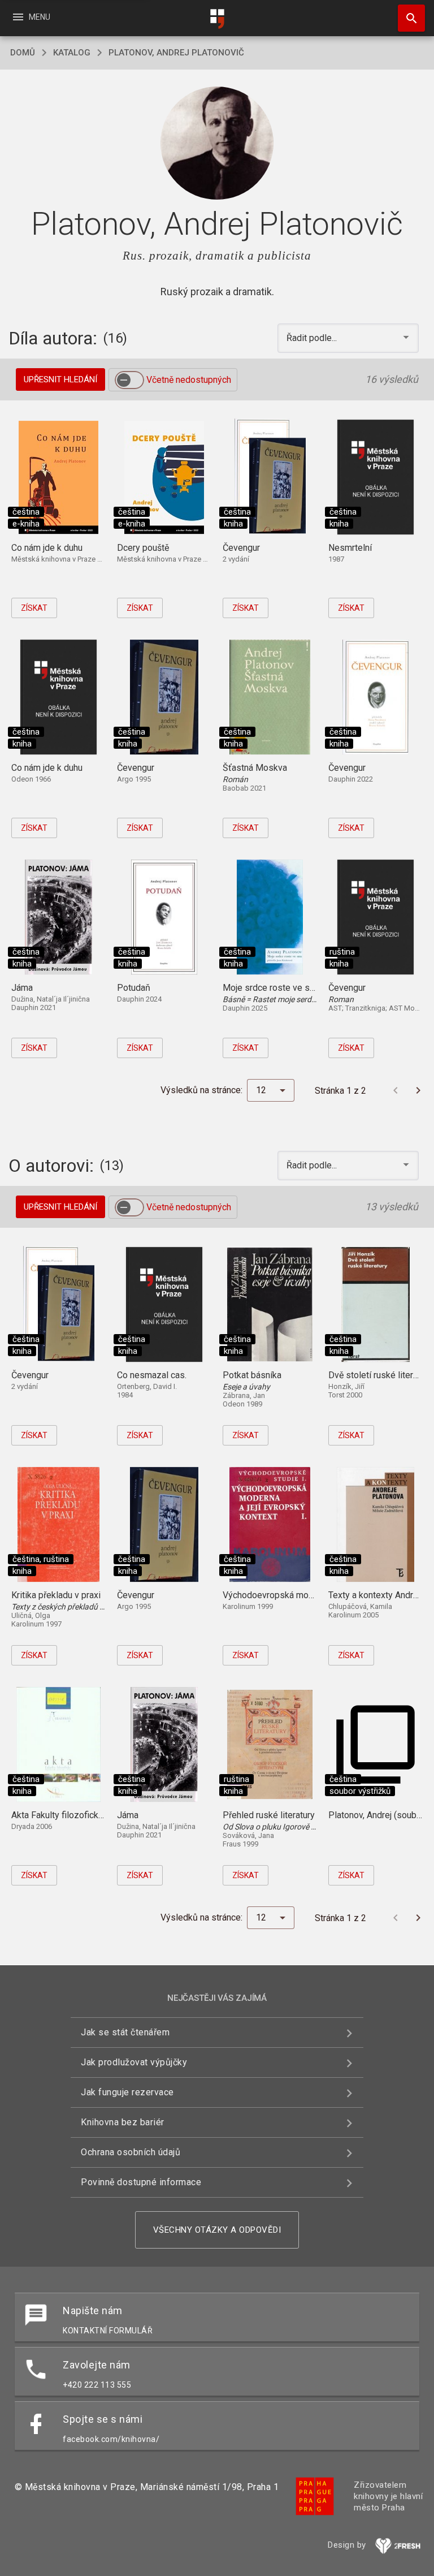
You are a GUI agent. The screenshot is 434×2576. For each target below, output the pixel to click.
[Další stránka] (418, 1090)
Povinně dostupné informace (141, 2182)
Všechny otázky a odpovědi (217, 2230)
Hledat (407, 18)
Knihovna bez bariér (123, 2122)
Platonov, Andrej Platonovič (176, 53)
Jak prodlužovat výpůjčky (134, 2062)
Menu (31, 17)
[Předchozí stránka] (396, 1090)
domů (23, 53)
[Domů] (217, 19)
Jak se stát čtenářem (125, 2032)
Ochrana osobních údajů (131, 2152)
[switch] (129, 380)
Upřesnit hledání (60, 379)
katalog (72, 53)
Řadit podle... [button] (313, 338)
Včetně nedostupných (189, 380)
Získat (34, 608)
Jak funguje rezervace (127, 2092)
